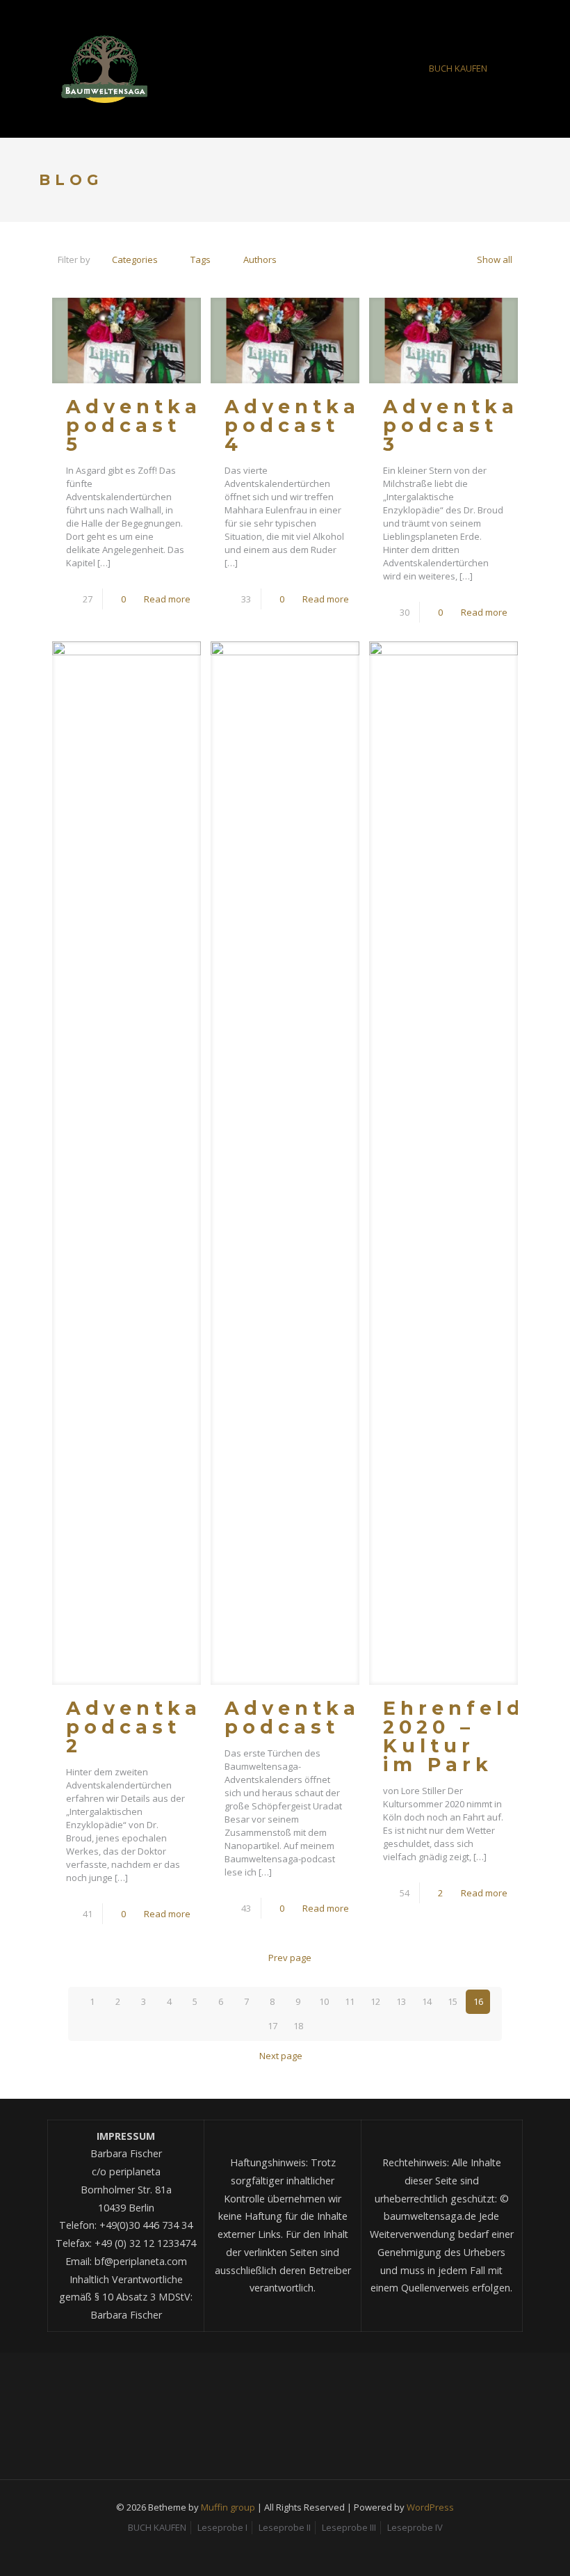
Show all (495, 259)
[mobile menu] (382, 69)
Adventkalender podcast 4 (339, 425)
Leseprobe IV (415, 2527)
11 (350, 2001)
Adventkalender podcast (339, 1718)
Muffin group (228, 2507)
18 (298, 2026)
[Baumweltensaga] (104, 69)
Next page (281, 2056)
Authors (260, 259)
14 (427, 2001)
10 (324, 2001)
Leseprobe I (222, 2527)
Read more (167, 599)
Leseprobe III (349, 2527)
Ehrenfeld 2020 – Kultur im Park (454, 1736)
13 (401, 2001)
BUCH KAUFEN (458, 68)
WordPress (430, 2507)
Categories (135, 259)
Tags (201, 259)
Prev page (290, 1958)
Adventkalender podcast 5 (180, 425)
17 (272, 2026)
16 (478, 2001)
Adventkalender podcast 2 (180, 1727)
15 (453, 2001)
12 (375, 2001)
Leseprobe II (285, 2527)
